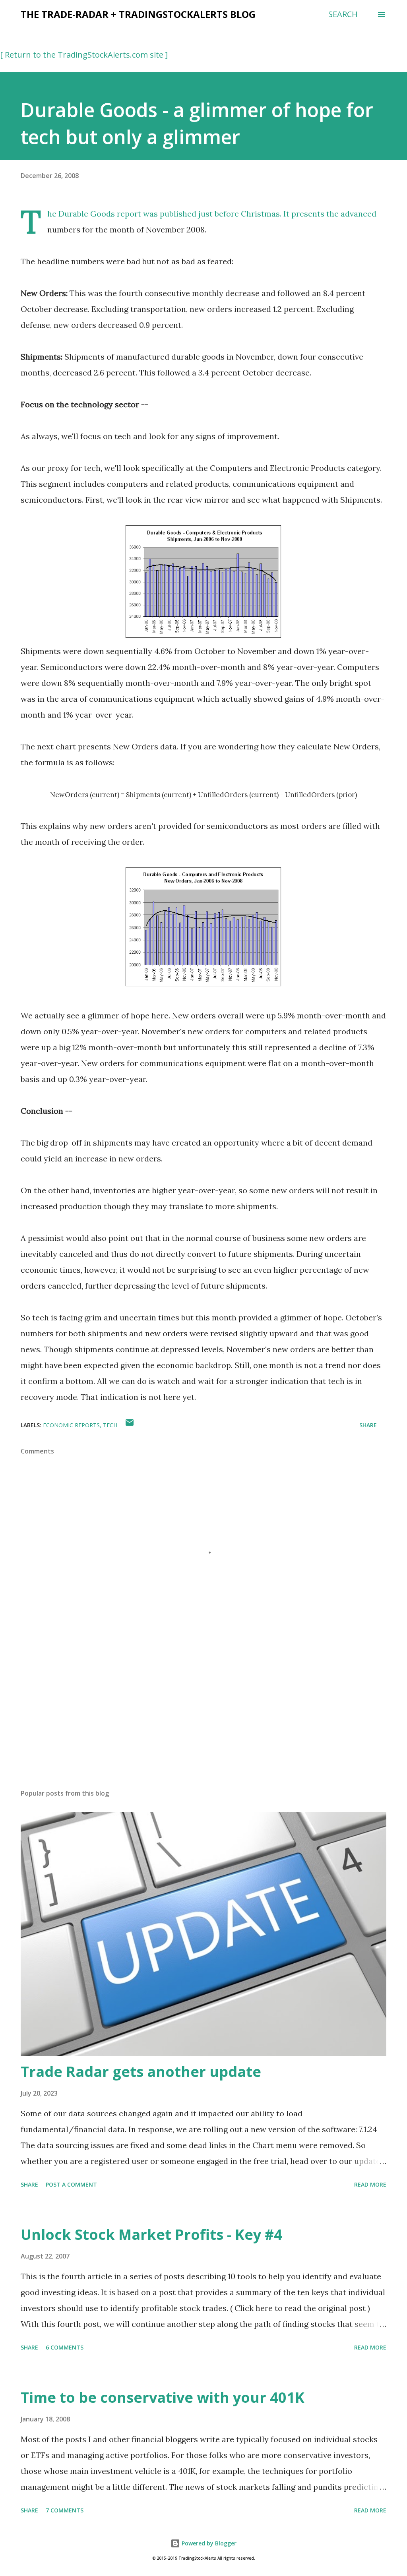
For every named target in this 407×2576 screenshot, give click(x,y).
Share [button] (368, 1425)
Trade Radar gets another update (141, 2072)
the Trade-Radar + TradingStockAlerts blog (138, 14)
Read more (370, 2184)
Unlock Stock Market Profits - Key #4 (151, 2234)
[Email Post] (130, 1425)
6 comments (65, 2347)
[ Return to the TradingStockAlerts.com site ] (84, 55)
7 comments (65, 2510)
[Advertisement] (203, 1721)
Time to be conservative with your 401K (163, 2397)
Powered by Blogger (208, 2543)
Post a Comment (71, 2184)
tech (110, 1425)
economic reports (71, 1425)
